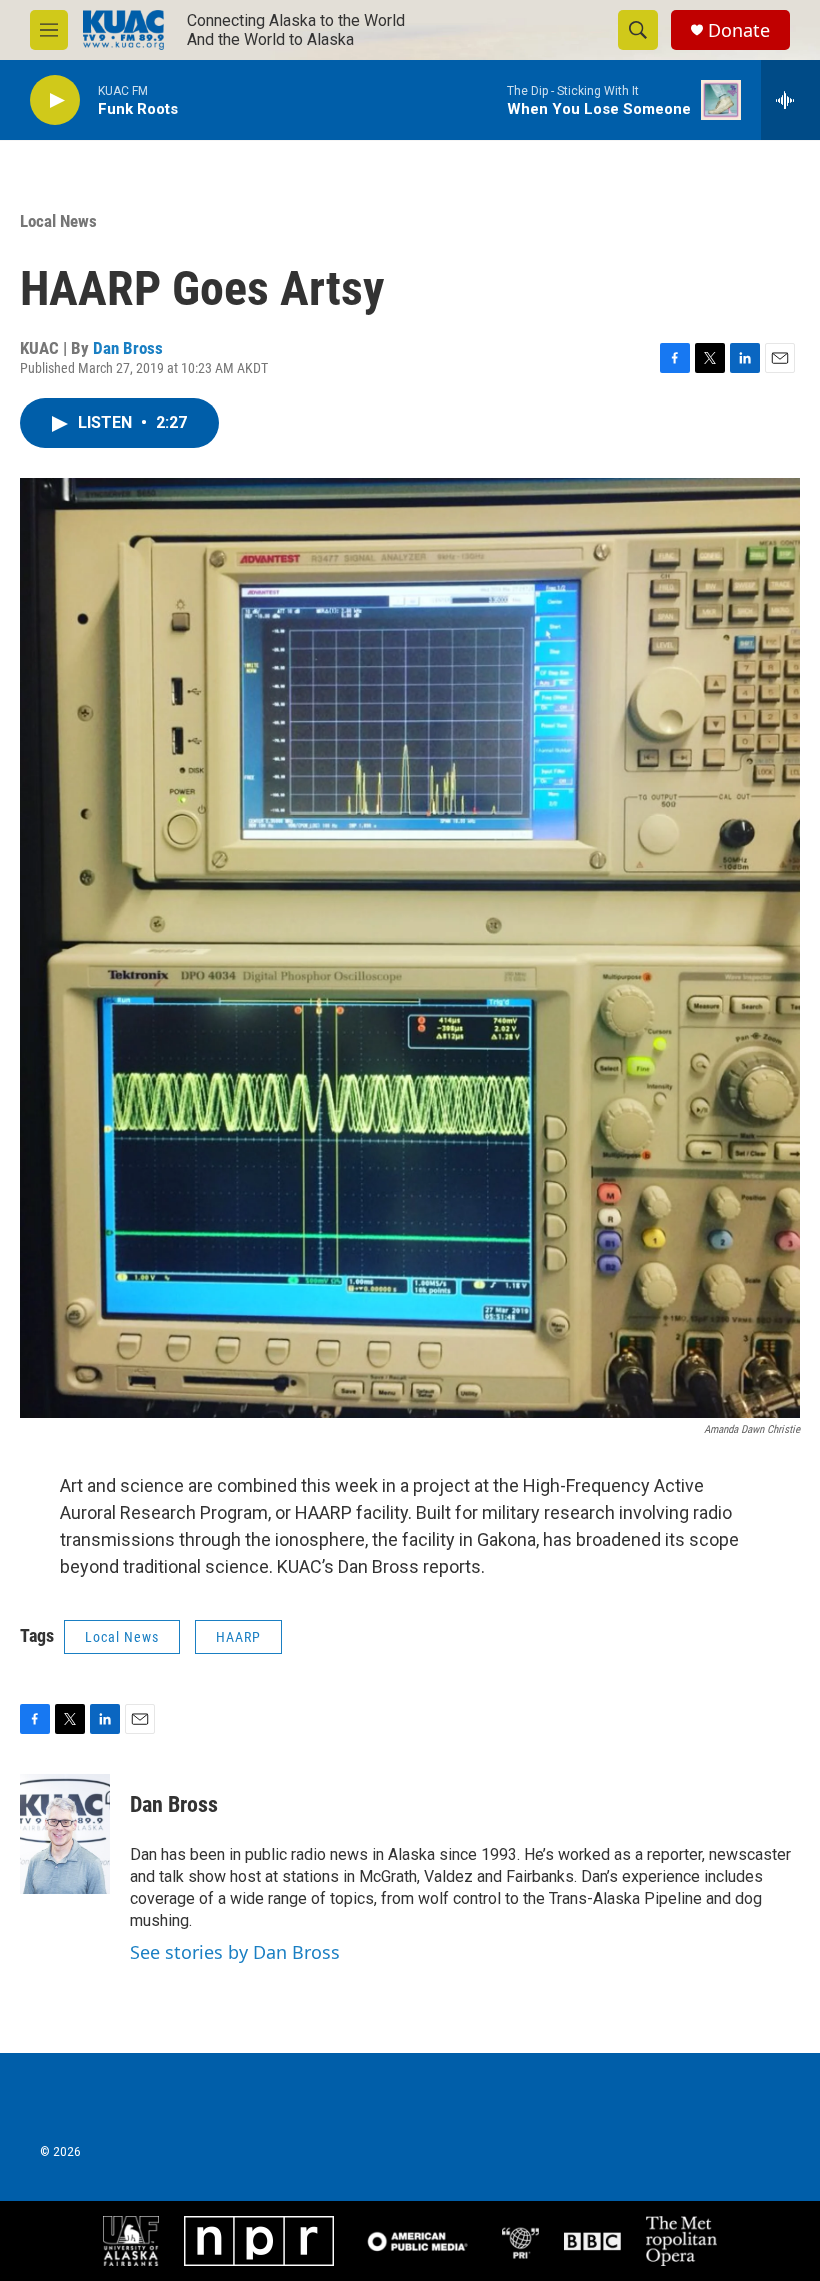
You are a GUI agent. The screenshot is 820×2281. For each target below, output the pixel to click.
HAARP (238, 1637)
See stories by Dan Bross (235, 1952)
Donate (739, 30)
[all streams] (790, 100)
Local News (58, 221)
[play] (55, 100)
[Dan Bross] (65, 1834)
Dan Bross (128, 348)
